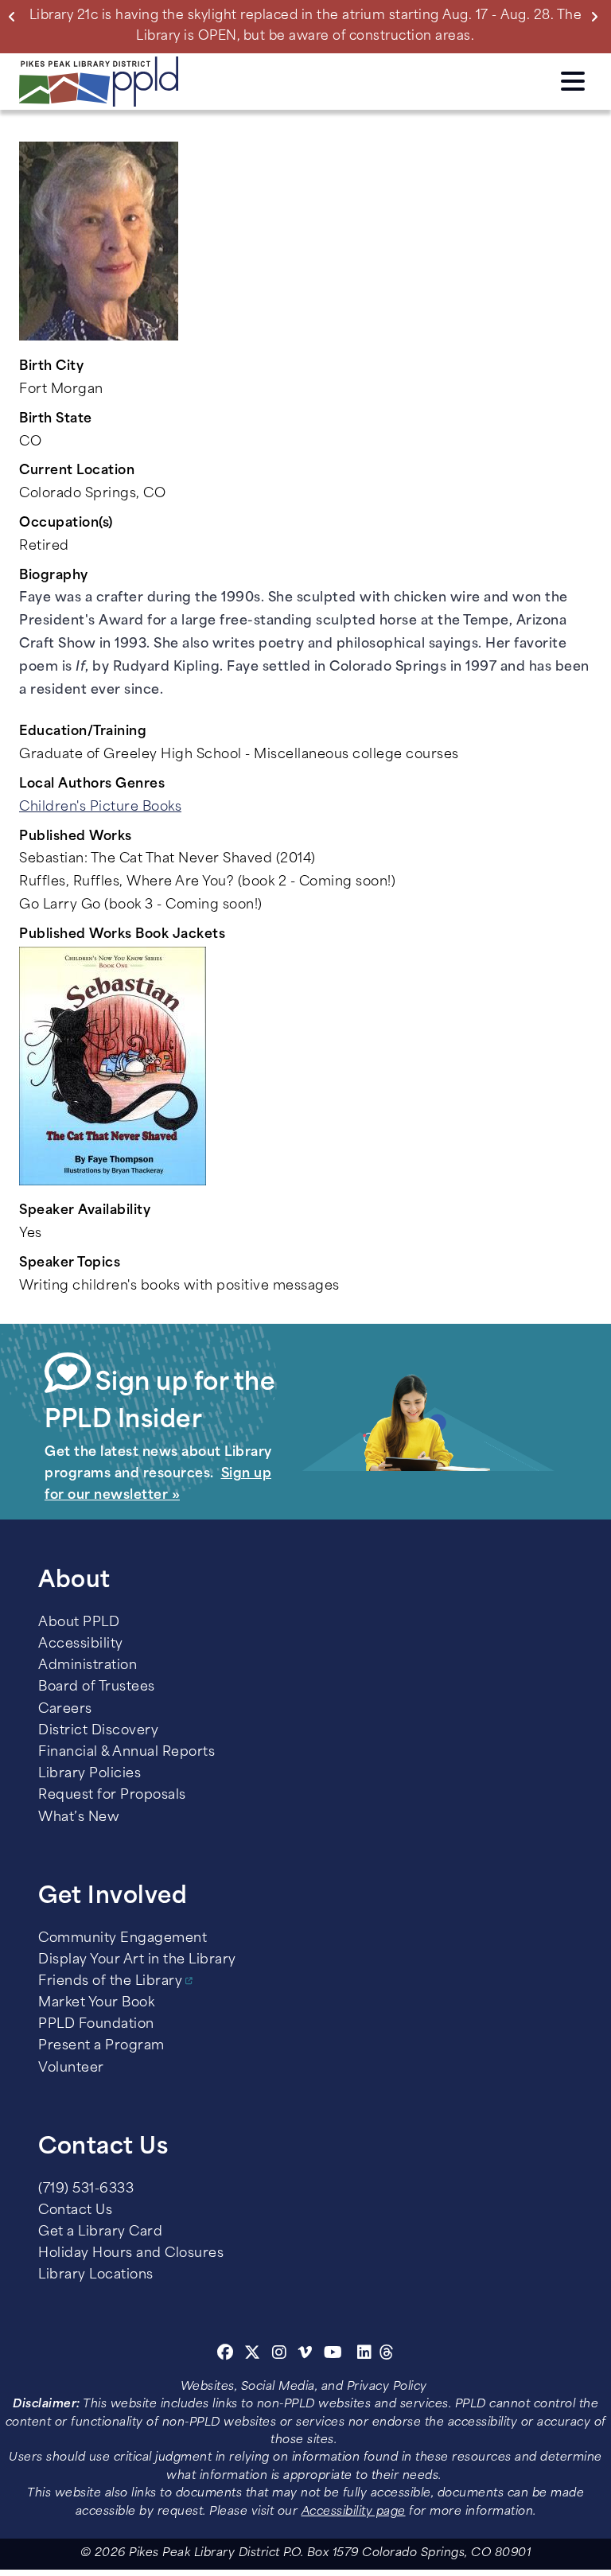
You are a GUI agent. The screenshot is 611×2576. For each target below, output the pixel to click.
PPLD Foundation (96, 2025)
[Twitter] (253, 2355)
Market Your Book (96, 2003)
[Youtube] (333, 2355)
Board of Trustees (97, 1687)
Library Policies (90, 1774)
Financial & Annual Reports (126, 1753)
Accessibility (81, 1644)
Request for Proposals (112, 1796)
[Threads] (387, 2355)
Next (597, 16)
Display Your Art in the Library (137, 1960)
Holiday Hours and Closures (131, 2254)
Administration (88, 1666)
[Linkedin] (365, 2355)
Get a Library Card (100, 2232)
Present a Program (101, 2046)
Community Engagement (123, 1939)
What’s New (79, 1818)
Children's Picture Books (100, 807)
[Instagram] (282, 2355)
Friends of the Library (110, 1982)
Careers (65, 1710)
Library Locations (96, 2275)
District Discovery (98, 1731)
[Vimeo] (305, 2355)
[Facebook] (226, 2355)
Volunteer (71, 2068)
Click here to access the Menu (573, 79)
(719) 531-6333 (86, 2189)
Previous (15, 16)
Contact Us (75, 2211)
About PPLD (79, 1623)
